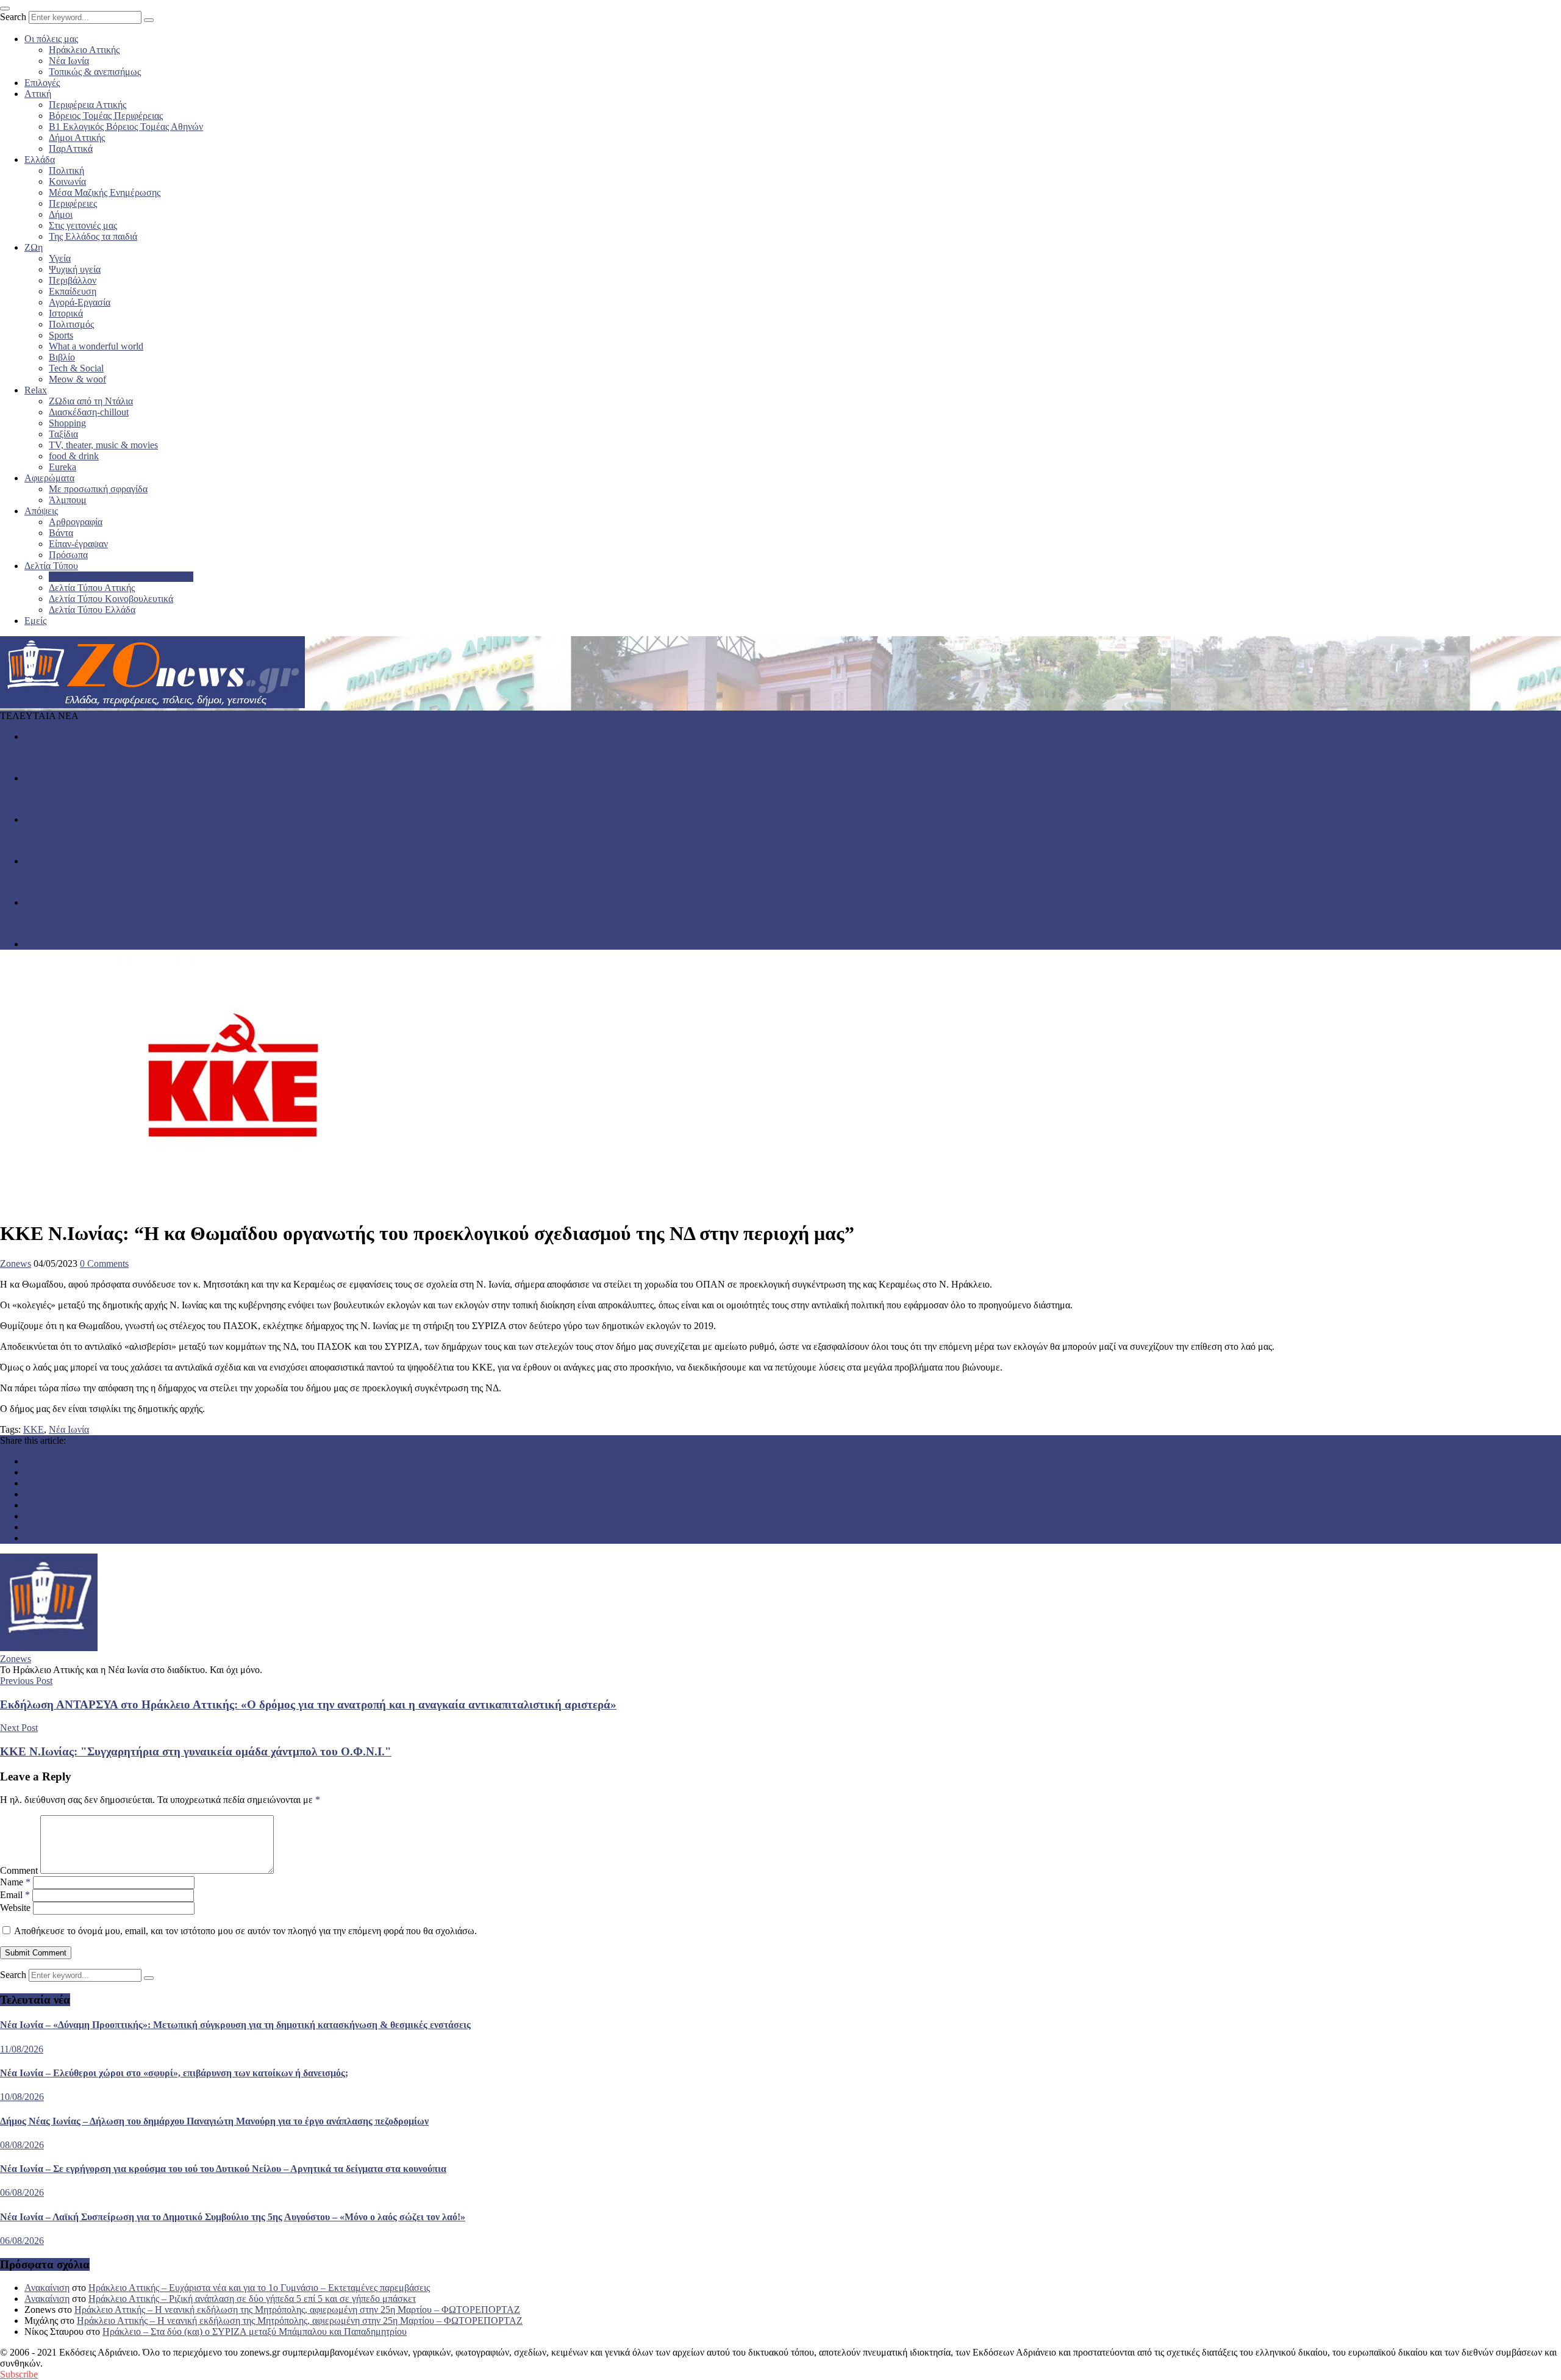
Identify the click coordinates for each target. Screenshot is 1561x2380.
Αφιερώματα (49, 478)
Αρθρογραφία (76, 522)
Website (15, 1908)
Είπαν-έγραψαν (78, 544)
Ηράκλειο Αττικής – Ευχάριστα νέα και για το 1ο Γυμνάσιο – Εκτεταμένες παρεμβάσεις (259, 2288)
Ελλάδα (40, 160)
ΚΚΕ (34, 1429)
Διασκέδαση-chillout (89, 412)
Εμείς (35, 621)
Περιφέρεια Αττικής (88, 105)
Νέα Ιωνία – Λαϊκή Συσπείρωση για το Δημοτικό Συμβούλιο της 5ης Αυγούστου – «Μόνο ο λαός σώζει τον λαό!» (222, 923)
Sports (61, 335)
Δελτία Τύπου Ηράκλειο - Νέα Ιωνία (96, 819)
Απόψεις (41, 511)
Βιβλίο (62, 357)
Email (15, 1895)
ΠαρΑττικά (71, 149)
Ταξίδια (63, 434)
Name (15, 1882)
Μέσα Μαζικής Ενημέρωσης (105, 192)
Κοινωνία (67, 181)
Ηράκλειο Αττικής (84, 50)
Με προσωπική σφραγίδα (98, 489)
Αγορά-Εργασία (80, 302)
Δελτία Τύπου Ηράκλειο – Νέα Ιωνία (121, 577)
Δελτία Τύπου (51, 566)
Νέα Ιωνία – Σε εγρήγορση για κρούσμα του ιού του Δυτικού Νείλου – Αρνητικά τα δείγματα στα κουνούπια (211, 882)
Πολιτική (66, 170)
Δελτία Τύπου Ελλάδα (92, 610)
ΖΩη (34, 247)
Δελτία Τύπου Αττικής (92, 588)
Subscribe (19, 2374)
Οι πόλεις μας (51, 39)
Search (13, 17)
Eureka (63, 467)
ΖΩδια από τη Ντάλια (91, 401)
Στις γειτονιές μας (83, 225)
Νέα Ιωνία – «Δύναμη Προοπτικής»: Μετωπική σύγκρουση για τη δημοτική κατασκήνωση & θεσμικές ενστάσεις (220, 757)
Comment (19, 1870)
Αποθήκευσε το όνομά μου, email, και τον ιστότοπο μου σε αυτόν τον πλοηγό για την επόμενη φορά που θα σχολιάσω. (245, 1931)
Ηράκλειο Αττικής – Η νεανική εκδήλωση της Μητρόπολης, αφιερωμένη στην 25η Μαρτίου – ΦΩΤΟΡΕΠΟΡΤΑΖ (297, 2310)
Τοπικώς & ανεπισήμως (95, 72)
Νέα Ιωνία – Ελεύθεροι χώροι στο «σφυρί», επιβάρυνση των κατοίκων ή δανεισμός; (164, 799)
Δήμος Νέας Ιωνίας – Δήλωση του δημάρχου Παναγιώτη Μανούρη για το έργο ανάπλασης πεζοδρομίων (202, 840)
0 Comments (104, 1263)
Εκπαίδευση (73, 291)
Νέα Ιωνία (69, 61)
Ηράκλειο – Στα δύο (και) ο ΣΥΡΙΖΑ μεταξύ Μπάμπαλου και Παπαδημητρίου (255, 2332)
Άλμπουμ (68, 500)
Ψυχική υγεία (75, 269)
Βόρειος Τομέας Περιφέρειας (106, 116)
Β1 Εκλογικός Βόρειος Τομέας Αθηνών (126, 127)
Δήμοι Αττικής (77, 138)
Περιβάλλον (73, 280)
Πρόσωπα (68, 555)
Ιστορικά (66, 313)
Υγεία (60, 258)
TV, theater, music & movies (103, 445)
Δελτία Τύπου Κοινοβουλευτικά (111, 599)
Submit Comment (36, 1953)
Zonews (16, 1263)
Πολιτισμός (71, 324)
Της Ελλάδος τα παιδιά (93, 236)
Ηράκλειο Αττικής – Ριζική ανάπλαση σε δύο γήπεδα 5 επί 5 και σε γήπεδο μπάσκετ (252, 2299)
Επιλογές (42, 83)
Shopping (67, 423)
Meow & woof (77, 379)
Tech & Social (76, 368)
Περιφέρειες (73, 203)
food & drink (74, 456)
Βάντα (61, 533)
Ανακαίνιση (47, 2288)
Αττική (38, 94)
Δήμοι (61, 214)
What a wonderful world (96, 346)
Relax (36, 390)
